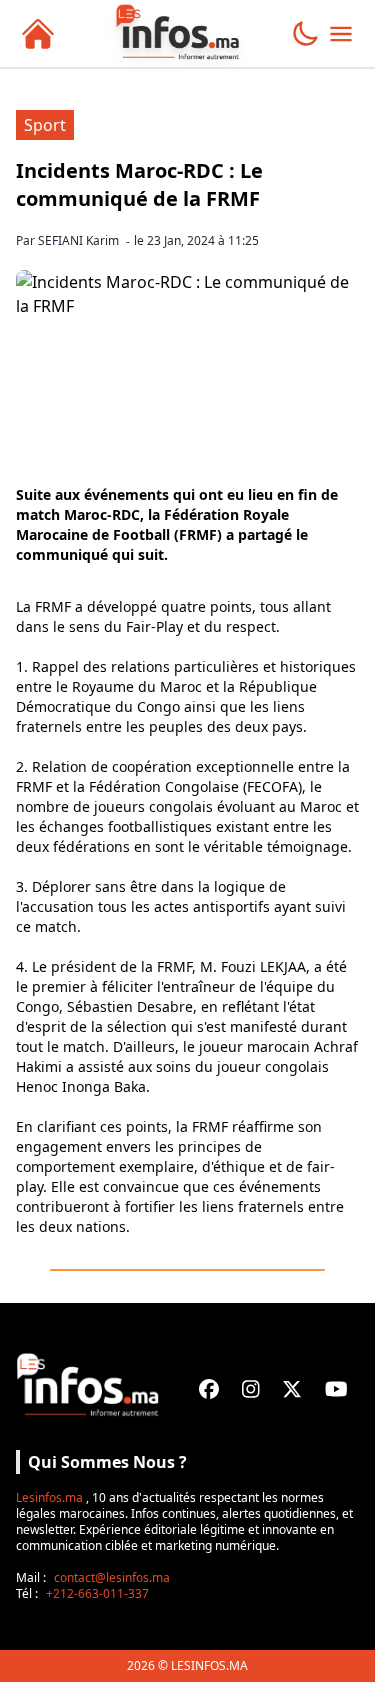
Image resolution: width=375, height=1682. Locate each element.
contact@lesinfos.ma (112, 1577)
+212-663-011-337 (97, 1593)
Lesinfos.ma (49, 1497)
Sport (45, 125)
